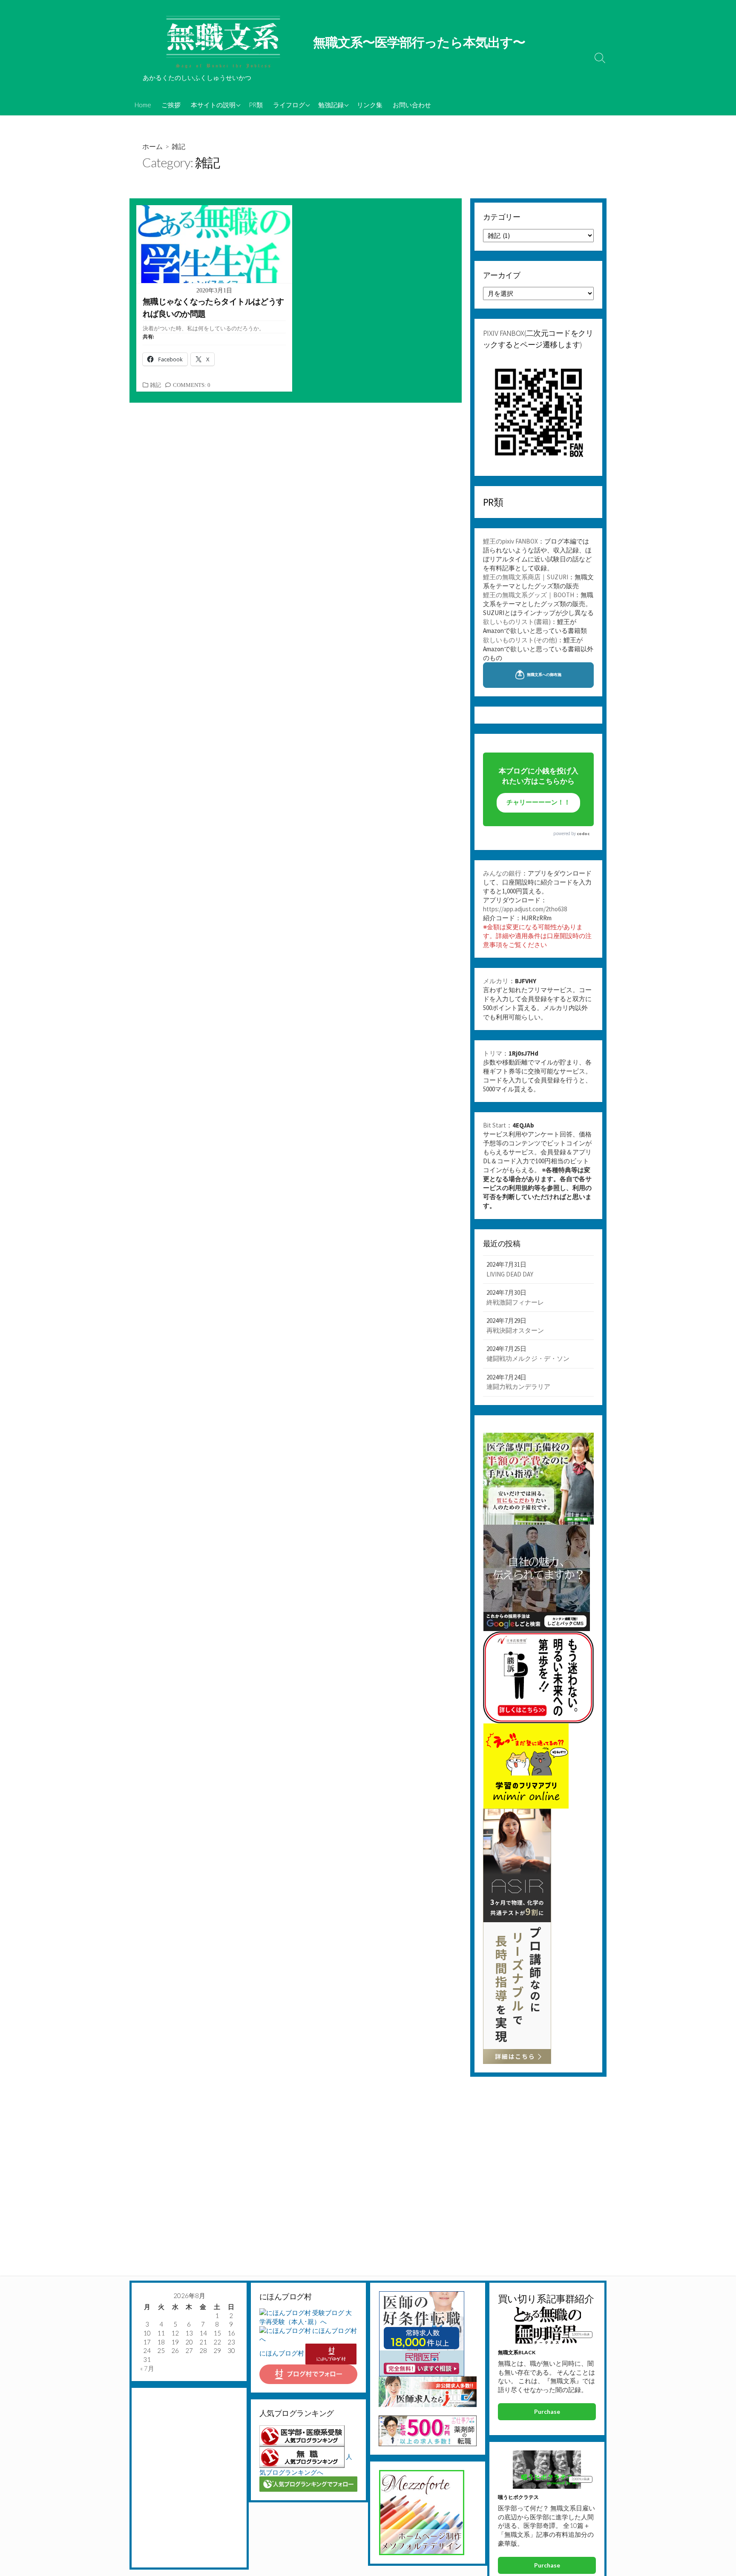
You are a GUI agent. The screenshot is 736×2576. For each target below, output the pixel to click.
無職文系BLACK (517, 2352)
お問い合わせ (412, 105)
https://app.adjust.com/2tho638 (525, 909)
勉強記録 (331, 105)
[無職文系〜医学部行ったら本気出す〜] (223, 43)
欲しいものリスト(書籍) (517, 622)
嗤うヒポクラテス (518, 2497)
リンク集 (370, 105)
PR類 (256, 105)
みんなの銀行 (502, 873)
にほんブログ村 (282, 2353)
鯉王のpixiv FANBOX (510, 541)
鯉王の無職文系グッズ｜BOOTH (529, 595)
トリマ (493, 1053)
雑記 (155, 385)
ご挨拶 (171, 105)
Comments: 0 (192, 385)
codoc (583, 834)
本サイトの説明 (213, 105)
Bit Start (494, 1125)
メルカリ (496, 981)
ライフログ (289, 105)
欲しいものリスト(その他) (520, 640)
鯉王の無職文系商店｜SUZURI (526, 577)
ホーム (152, 146)
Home (143, 105)
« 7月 (147, 2368)
